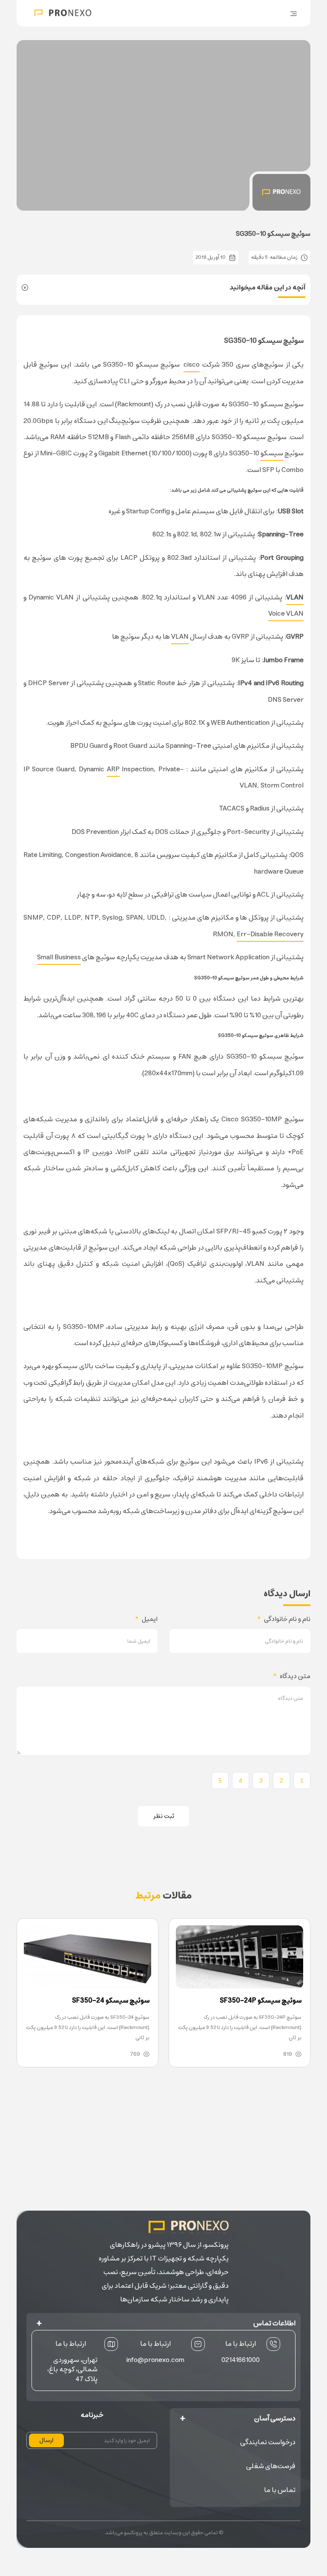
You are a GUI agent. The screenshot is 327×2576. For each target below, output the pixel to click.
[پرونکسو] (63, 13)
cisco (192, 365)
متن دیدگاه (292, 1676)
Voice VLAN (286, 614)
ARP (113, 769)
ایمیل (146, 1619)
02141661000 (241, 2359)
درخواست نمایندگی (268, 2442)
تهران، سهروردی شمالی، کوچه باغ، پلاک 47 (72, 2369)
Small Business (59, 957)
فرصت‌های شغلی (271, 2466)
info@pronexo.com (155, 2359)
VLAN (180, 637)
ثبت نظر (164, 1816)
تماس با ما (280, 2490)
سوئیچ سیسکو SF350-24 (111, 2000)
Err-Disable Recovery (270, 934)
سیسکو (272, 453)
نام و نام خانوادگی (284, 1619)
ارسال (46, 2440)
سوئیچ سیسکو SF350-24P (261, 2000)
